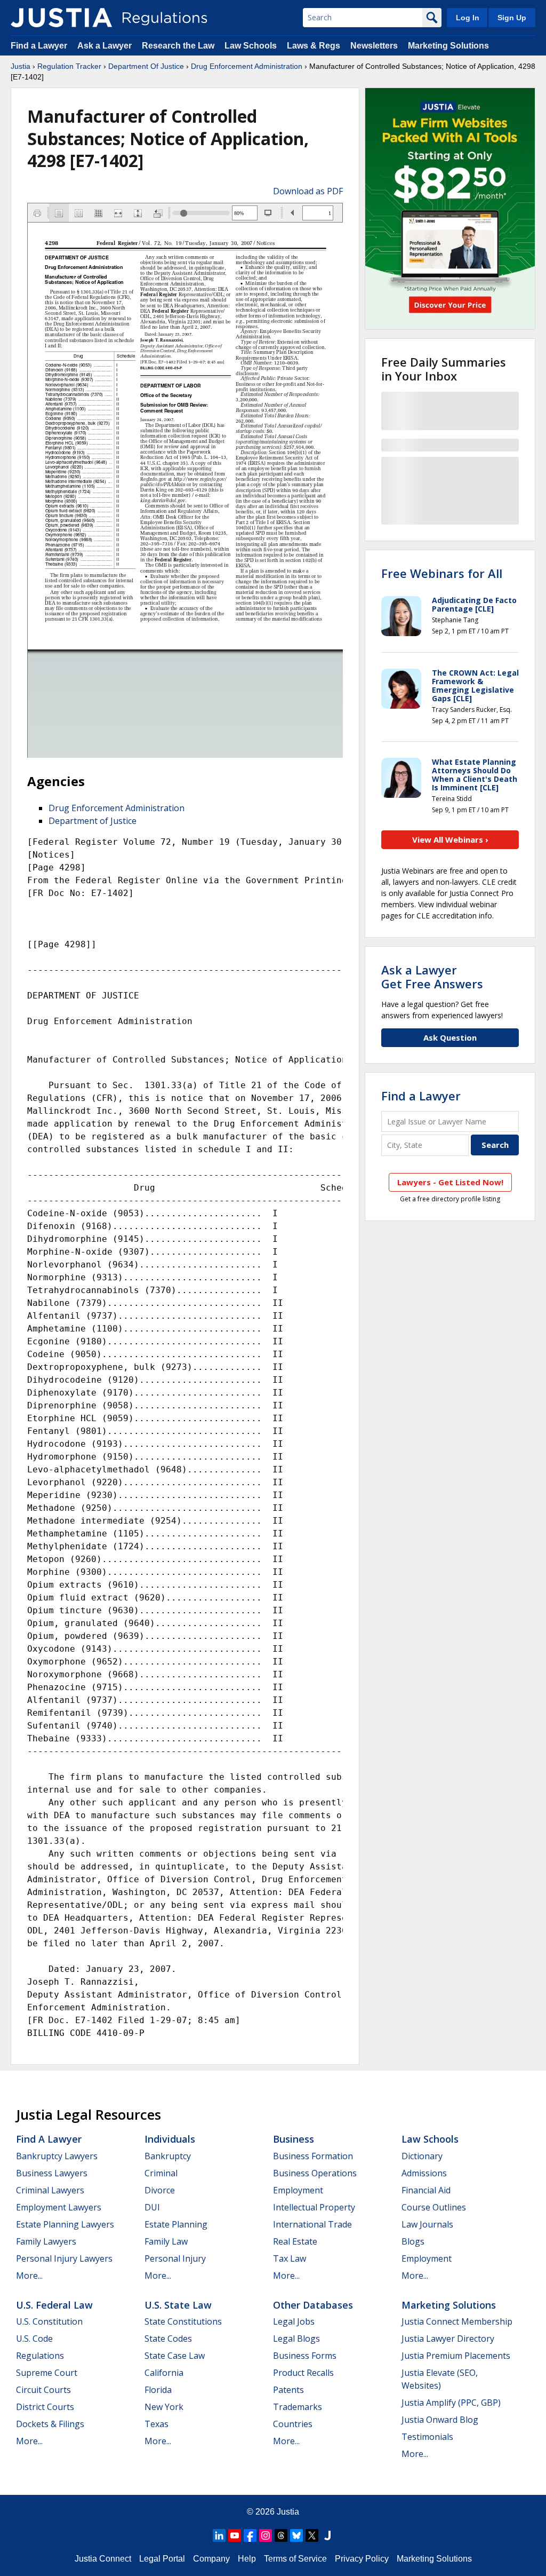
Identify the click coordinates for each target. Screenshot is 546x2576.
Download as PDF (308, 191)
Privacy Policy (362, 2559)
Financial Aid (426, 2190)
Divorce (160, 2190)
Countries (293, 2424)
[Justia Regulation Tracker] (61, 18)
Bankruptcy (168, 2156)
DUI (152, 2207)
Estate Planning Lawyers (65, 2224)
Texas (156, 2424)
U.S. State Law (178, 2305)
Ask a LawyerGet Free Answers (432, 977)
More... (29, 2276)
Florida (158, 2390)
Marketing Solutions (448, 46)
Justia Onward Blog (440, 2420)
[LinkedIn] (219, 2535)
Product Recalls (303, 2373)
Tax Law (290, 2258)
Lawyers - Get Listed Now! (450, 1182)
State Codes (168, 2339)
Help (247, 2559)
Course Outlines (434, 2207)
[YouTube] (235, 2535)
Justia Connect (103, 2559)
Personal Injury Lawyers (64, 2258)
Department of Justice (93, 821)
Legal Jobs (294, 2321)
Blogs (413, 2241)
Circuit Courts (43, 2390)
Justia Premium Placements (456, 2356)
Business (294, 2139)
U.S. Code (34, 2339)
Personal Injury (175, 2258)
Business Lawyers (52, 2173)
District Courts (45, 2407)
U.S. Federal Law (54, 2305)
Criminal (161, 2173)
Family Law (166, 2241)
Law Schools (251, 46)
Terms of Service (295, 2559)
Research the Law (178, 46)
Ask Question (450, 1037)
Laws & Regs (314, 46)
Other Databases (313, 2305)
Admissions (424, 2173)
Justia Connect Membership (457, 2321)
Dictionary (422, 2156)
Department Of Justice (146, 66)
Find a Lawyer (39, 46)
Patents (288, 2390)
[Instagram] (266, 2535)
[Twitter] (312, 2535)
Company (211, 2559)
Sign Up (512, 18)
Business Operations (315, 2173)
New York (164, 2407)
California (164, 2373)
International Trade (312, 2224)
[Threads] (281, 2535)
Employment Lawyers (59, 2207)
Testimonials (427, 2437)
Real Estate (295, 2241)
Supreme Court (47, 2373)
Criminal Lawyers (50, 2190)
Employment (298, 2190)
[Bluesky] (296, 2535)
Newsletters (374, 46)
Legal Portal (162, 2559)
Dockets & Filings (50, 2424)
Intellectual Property (314, 2207)
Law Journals (427, 2224)
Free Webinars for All (442, 573)
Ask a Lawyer (106, 46)
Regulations (40, 2356)
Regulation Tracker (69, 66)
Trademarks (298, 2407)
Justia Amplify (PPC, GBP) (451, 2403)
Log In (468, 18)
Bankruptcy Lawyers (57, 2156)
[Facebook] (250, 2535)
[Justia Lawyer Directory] (327, 2535)
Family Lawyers (46, 2241)
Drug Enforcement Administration (247, 66)
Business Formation (313, 2156)
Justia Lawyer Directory (448, 2339)
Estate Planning (176, 2224)
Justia (21, 66)
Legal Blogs (296, 2339)
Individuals (170, 2139)
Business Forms (305, 2356)
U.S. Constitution (49, 2321)
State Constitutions (183, 2321)
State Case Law (175, 2356)
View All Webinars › (450, 839)
